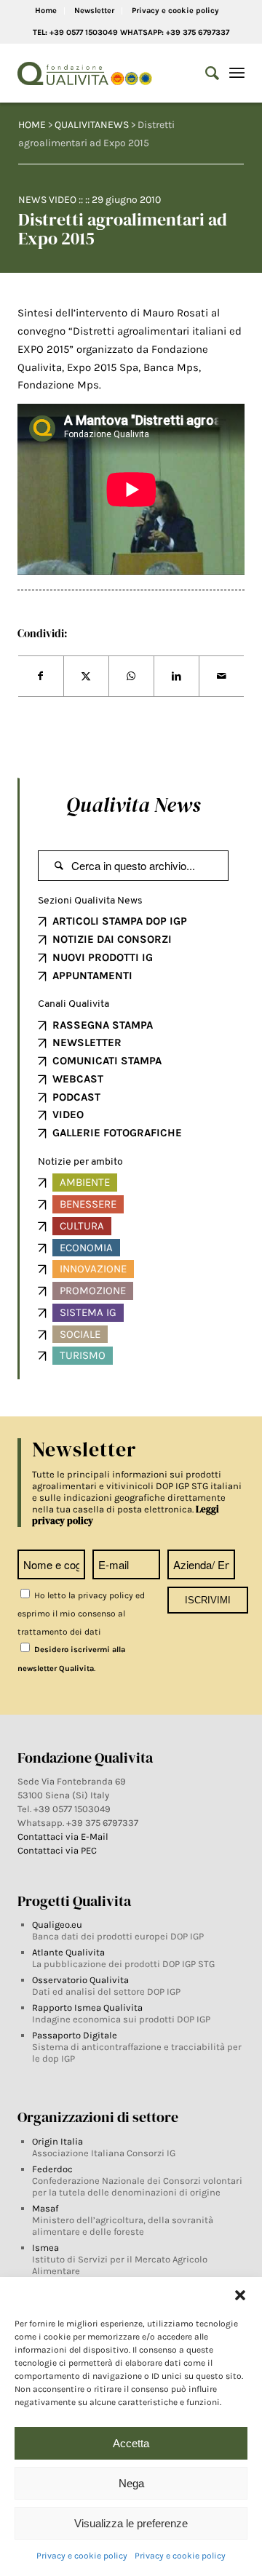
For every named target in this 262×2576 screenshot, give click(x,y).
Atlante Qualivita (68, 1952)
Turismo (83, 1355)
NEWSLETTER (87, 1042)
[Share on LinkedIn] (176, 677)
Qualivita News (133, 805)
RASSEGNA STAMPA (103, 1025)
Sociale (80, 1334)
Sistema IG (88, 1312)
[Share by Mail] (222, 677)
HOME (32, 125)
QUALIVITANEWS (92, 125)
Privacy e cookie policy (82, 2556)
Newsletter (94, 11)
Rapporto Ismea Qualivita (87, 2007)
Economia (86, 1248)
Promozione (93, 1291)
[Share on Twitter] (86, 677)
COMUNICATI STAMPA (107, 1061)
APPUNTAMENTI (92, 976)
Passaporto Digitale (75, 2035)
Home (46, 11)
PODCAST (76, 1097)
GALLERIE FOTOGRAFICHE (117, 1133)
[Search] (205, 73)
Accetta (131, 2443)
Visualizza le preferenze (131, 2523)
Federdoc (52, 2169)
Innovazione (93, 1269)
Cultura (82, 1226)
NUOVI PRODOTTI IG (103, 957)
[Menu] (237, 73)
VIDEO (68, 1114)
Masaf (45, 2208)
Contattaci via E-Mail (64, 1837)
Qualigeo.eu (57, 1925)
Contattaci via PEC (57, 1850)
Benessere (88, 1204)
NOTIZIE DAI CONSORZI (112, 939)
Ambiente (85, 1182)
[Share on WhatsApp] (131, 677)
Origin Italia (57, 2141)
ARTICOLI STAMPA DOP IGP (120, 921)
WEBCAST (78, 1079)
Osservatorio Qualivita (80, 1980)
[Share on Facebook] (41, 677)
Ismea (45, 2248)
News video (47, 200)
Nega (131, 2483)
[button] (240, 2295)
